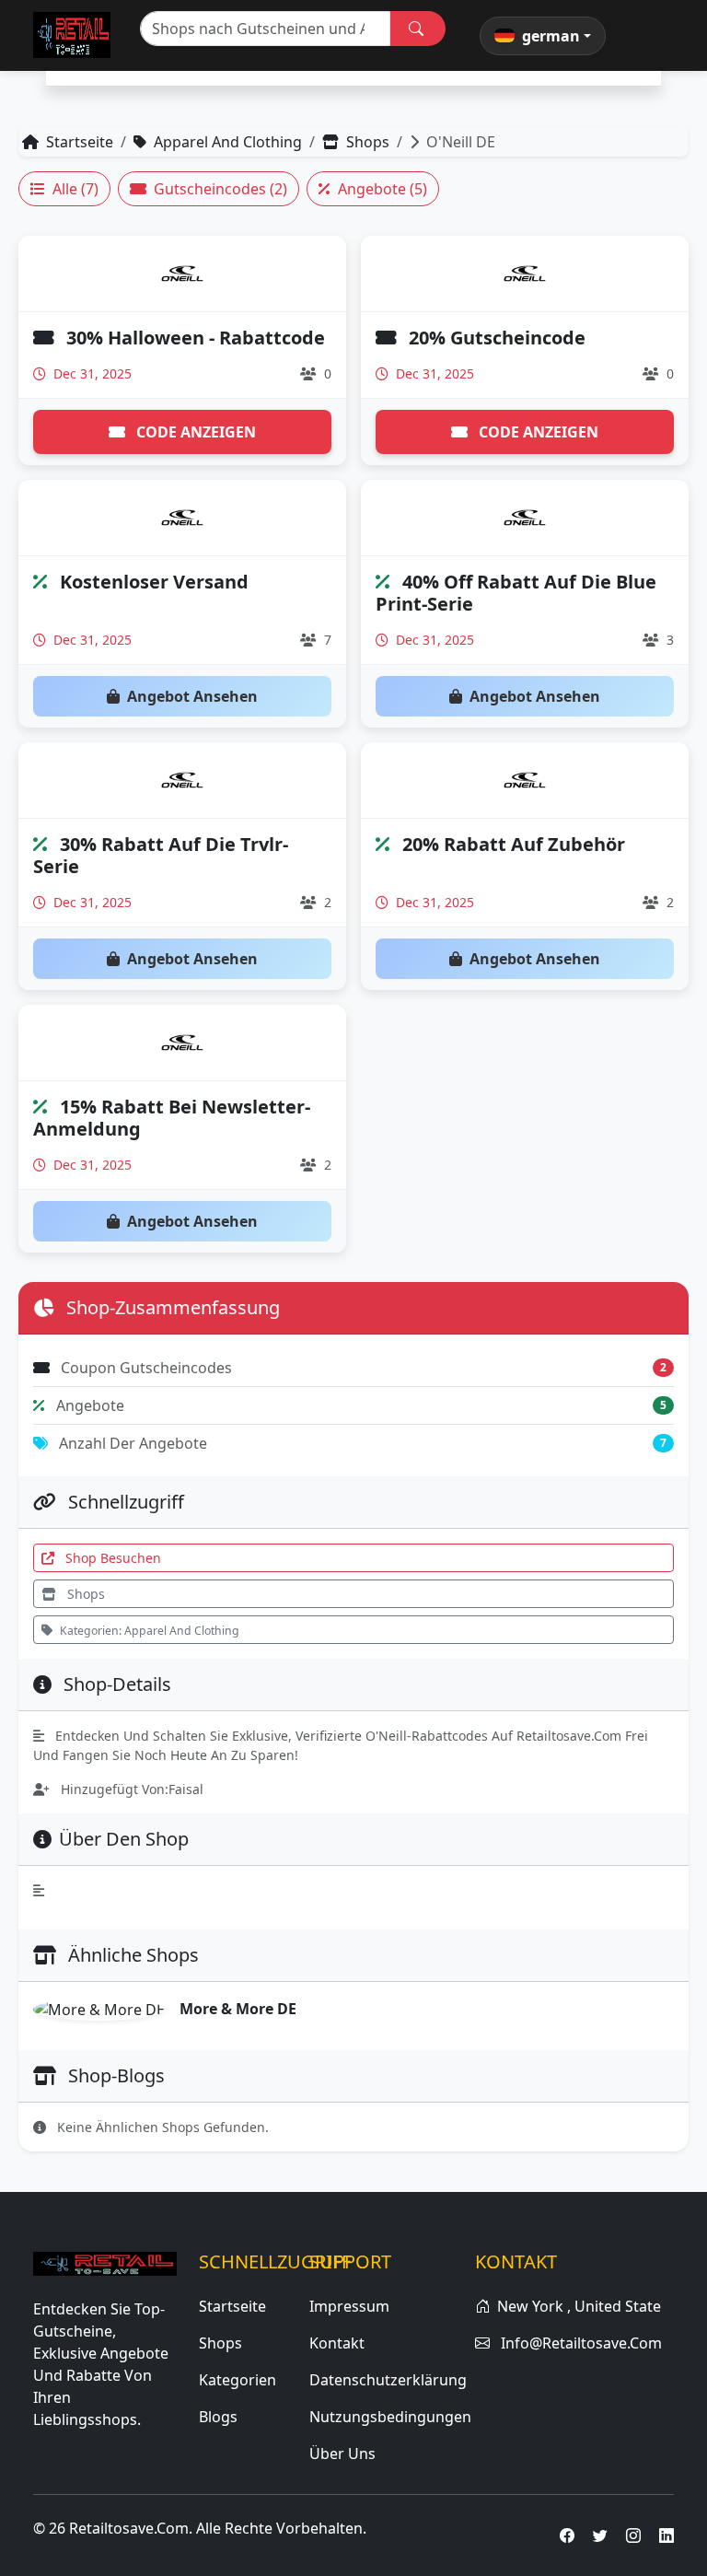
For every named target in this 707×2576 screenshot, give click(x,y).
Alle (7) (75, 189)
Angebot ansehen (192, 696)
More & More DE (238, 2009)
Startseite (80, 142)
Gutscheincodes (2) (220, 189)
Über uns (342, 2454)
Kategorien (238, 2380)
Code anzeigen (194, 432)
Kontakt (337, 2343)
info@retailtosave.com (581, 2343)
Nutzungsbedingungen (390, 2417)
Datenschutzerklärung (388, 2380)
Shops (368, 142)
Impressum (349, 2306)
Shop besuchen (111, 1558)
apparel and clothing (228, 142)
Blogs (218, 2417)
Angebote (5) (382, 189)
